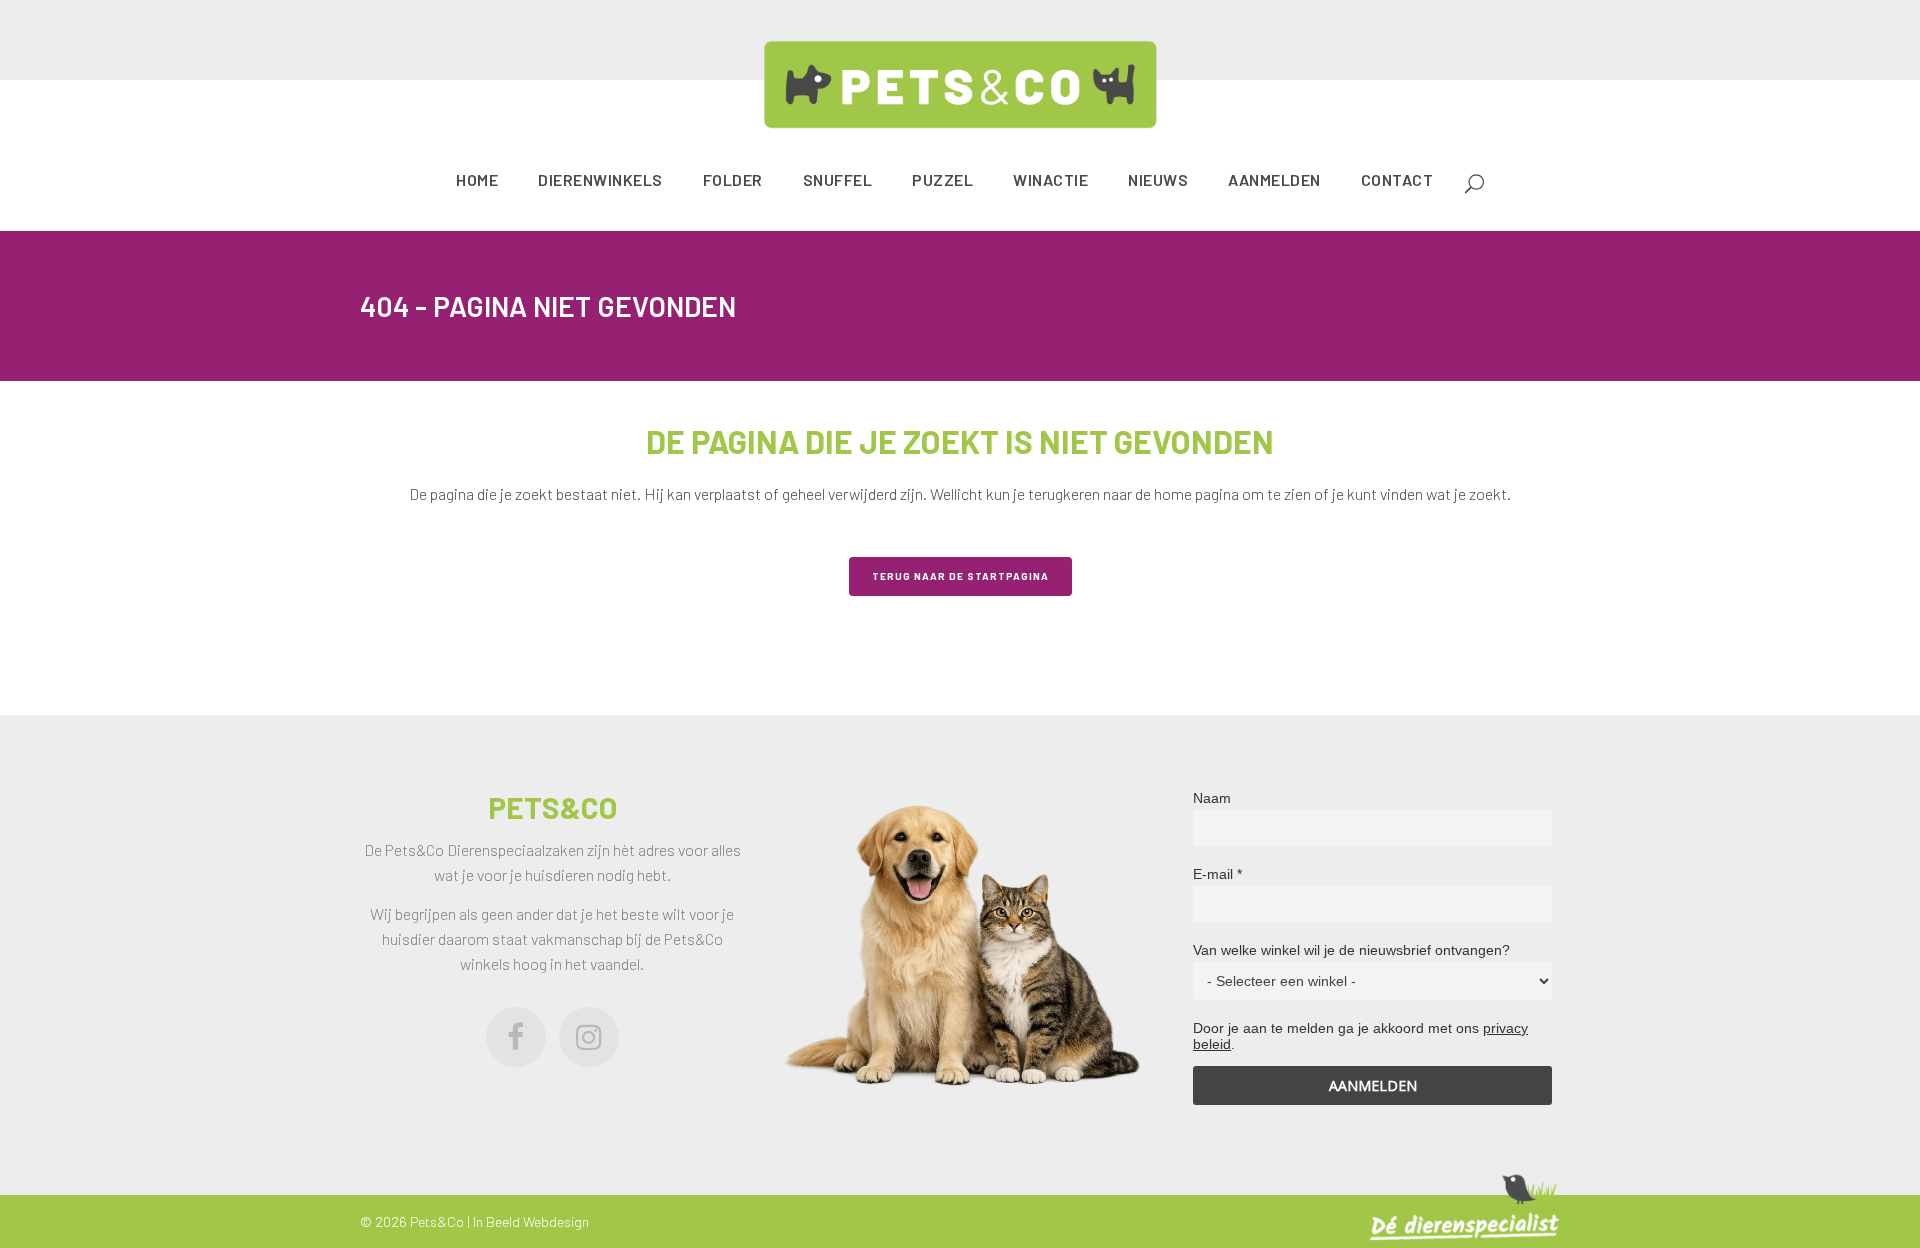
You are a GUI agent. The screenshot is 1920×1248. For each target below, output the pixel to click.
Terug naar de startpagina (960, 576)
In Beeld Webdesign (531, 1221)
